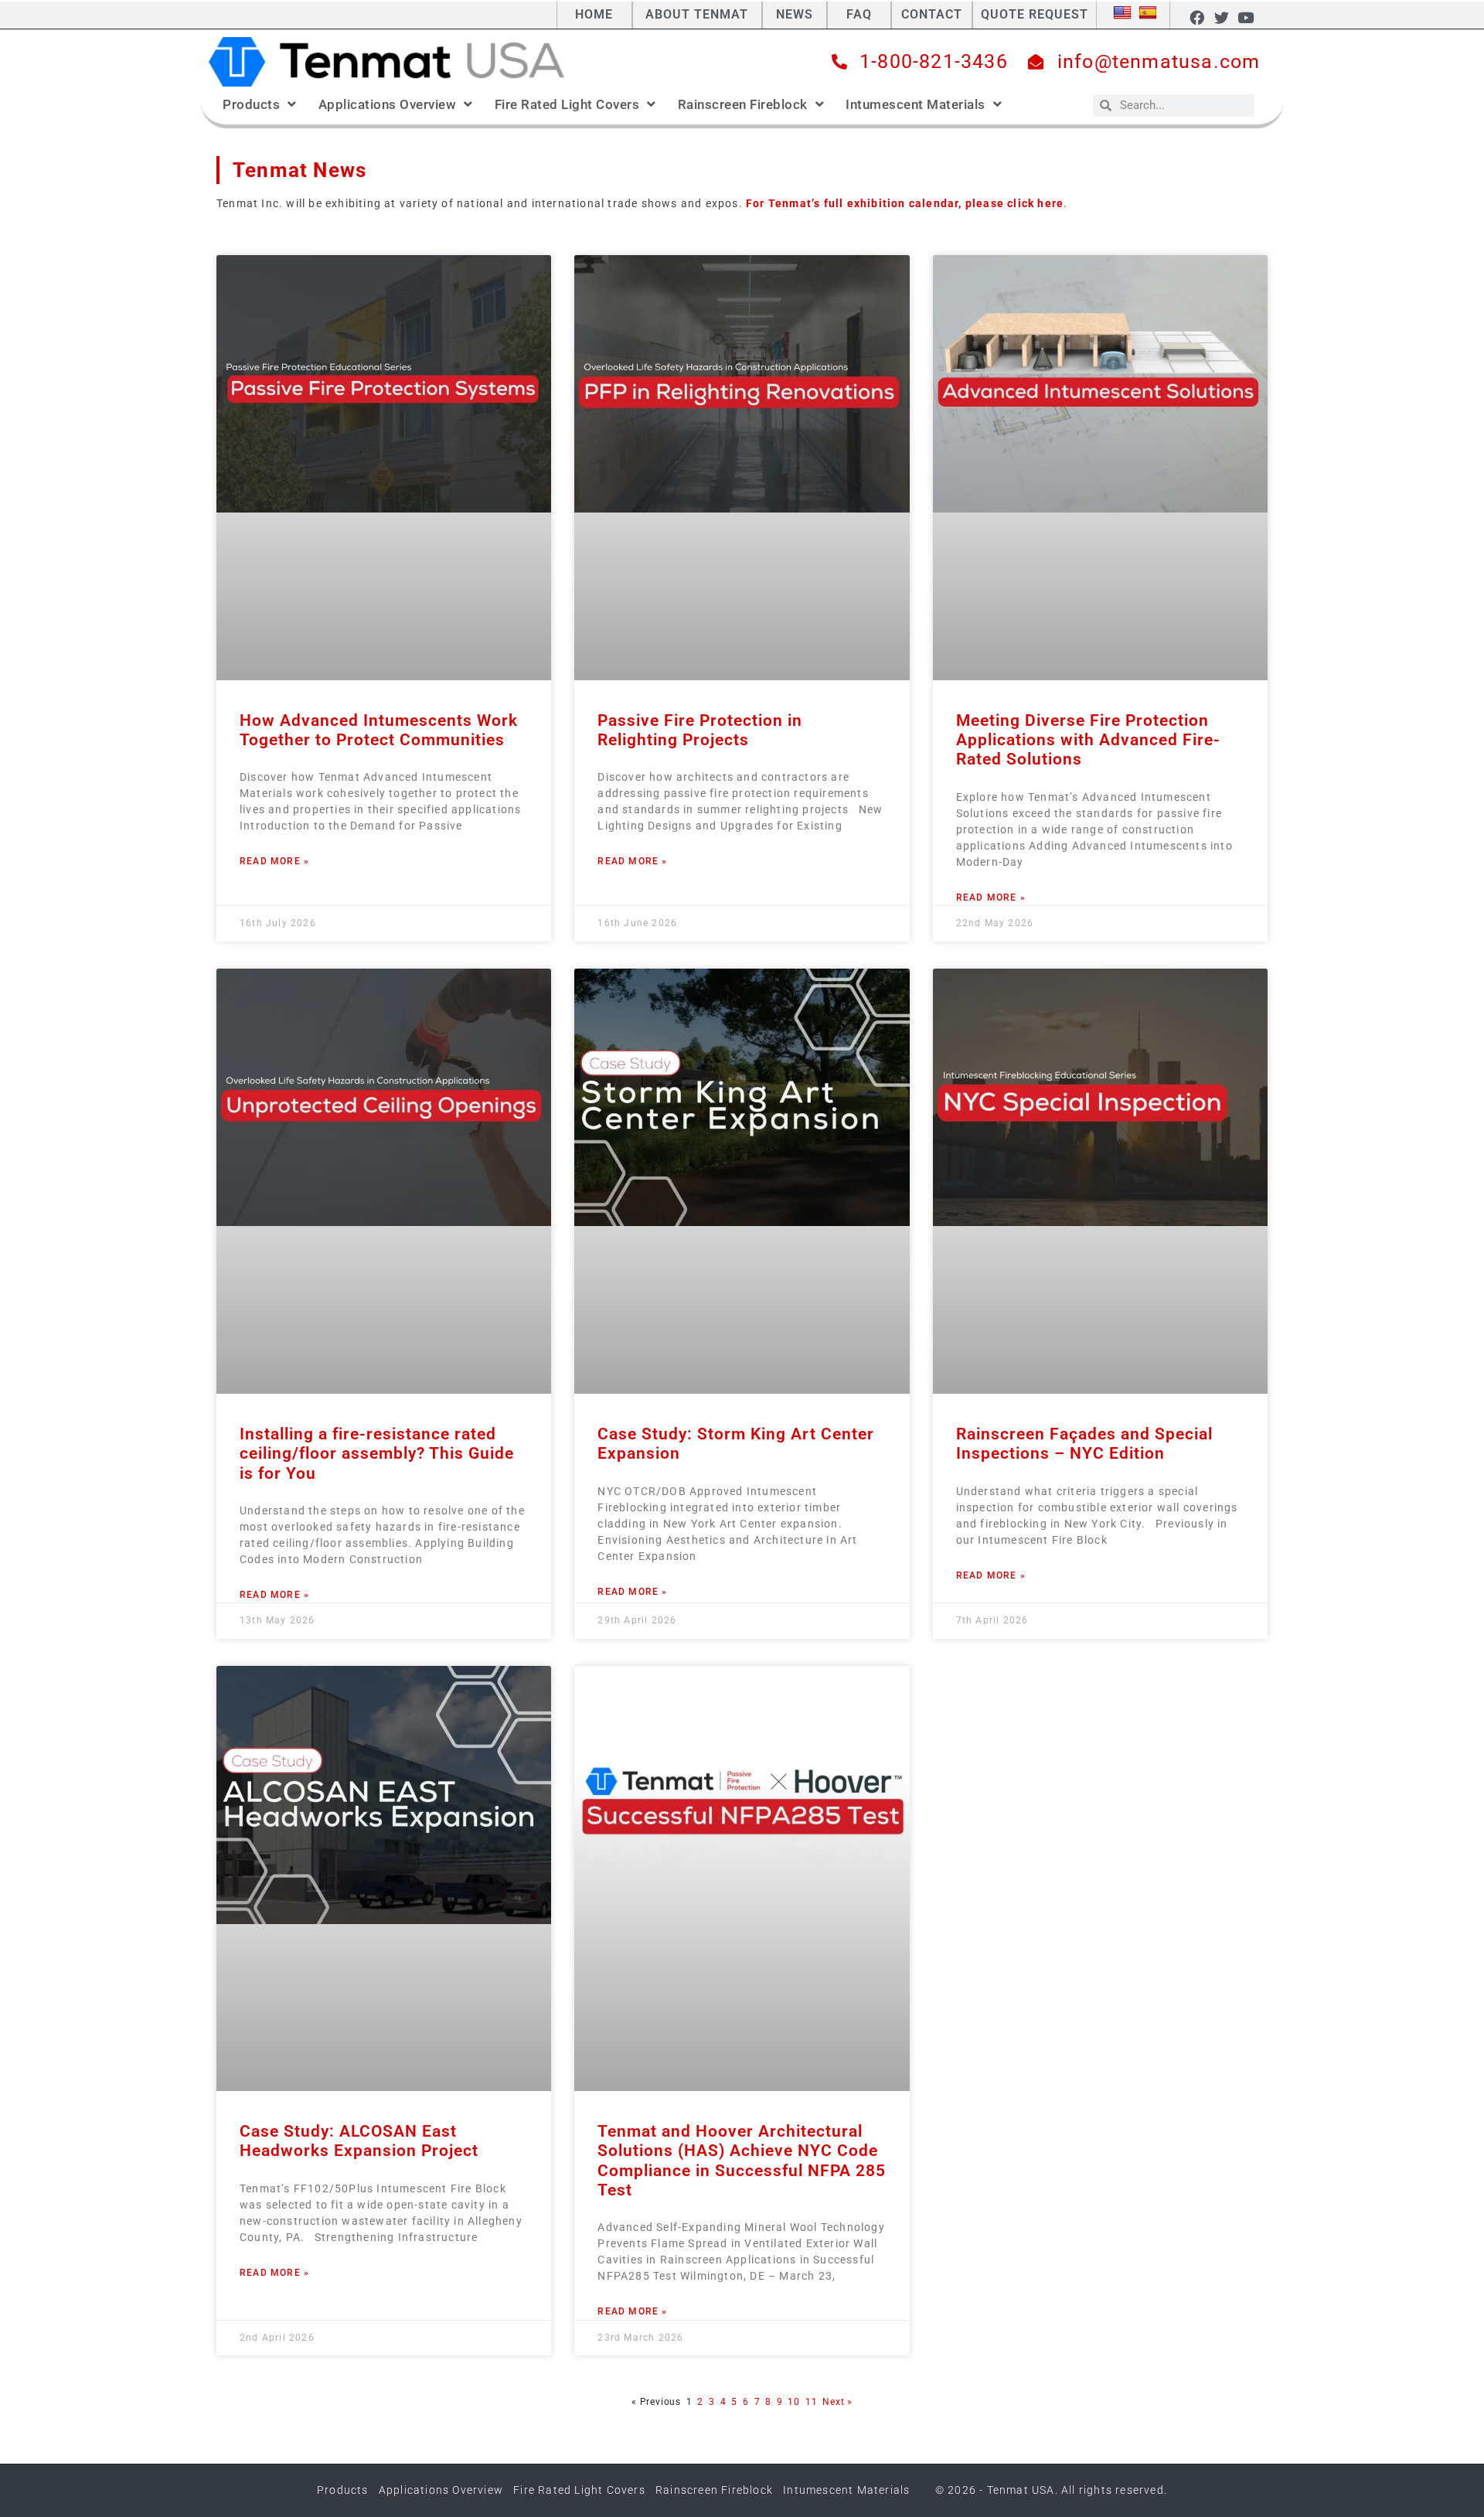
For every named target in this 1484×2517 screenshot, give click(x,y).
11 (812, 2402)
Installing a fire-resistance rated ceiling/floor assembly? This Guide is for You (377, 1453)
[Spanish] (1148, 13)
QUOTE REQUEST (1035, 14)
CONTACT (932, 14)
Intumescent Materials (916, 104)
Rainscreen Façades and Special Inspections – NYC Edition (1084, 1444)
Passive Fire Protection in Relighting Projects (700, 730)
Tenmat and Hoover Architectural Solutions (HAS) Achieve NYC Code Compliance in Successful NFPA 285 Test (742, 2161)
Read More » (274, 861)
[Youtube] (1246, 17)
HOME (594, 14)
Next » (837, 2402)
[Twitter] (1221, 17)
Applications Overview (388, 104)
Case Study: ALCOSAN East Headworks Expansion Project (359, 2141)
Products (251, 104)
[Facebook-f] (1197, 17)
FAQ (859, 14)
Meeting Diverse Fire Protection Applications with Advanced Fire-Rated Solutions (1088, 740)
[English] (1122, 13)
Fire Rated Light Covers (567, 104)
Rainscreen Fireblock (743, 104)
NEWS (795, 14)
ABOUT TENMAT (697, 14)
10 (794, 2402)
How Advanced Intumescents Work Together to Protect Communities (379, 730)
